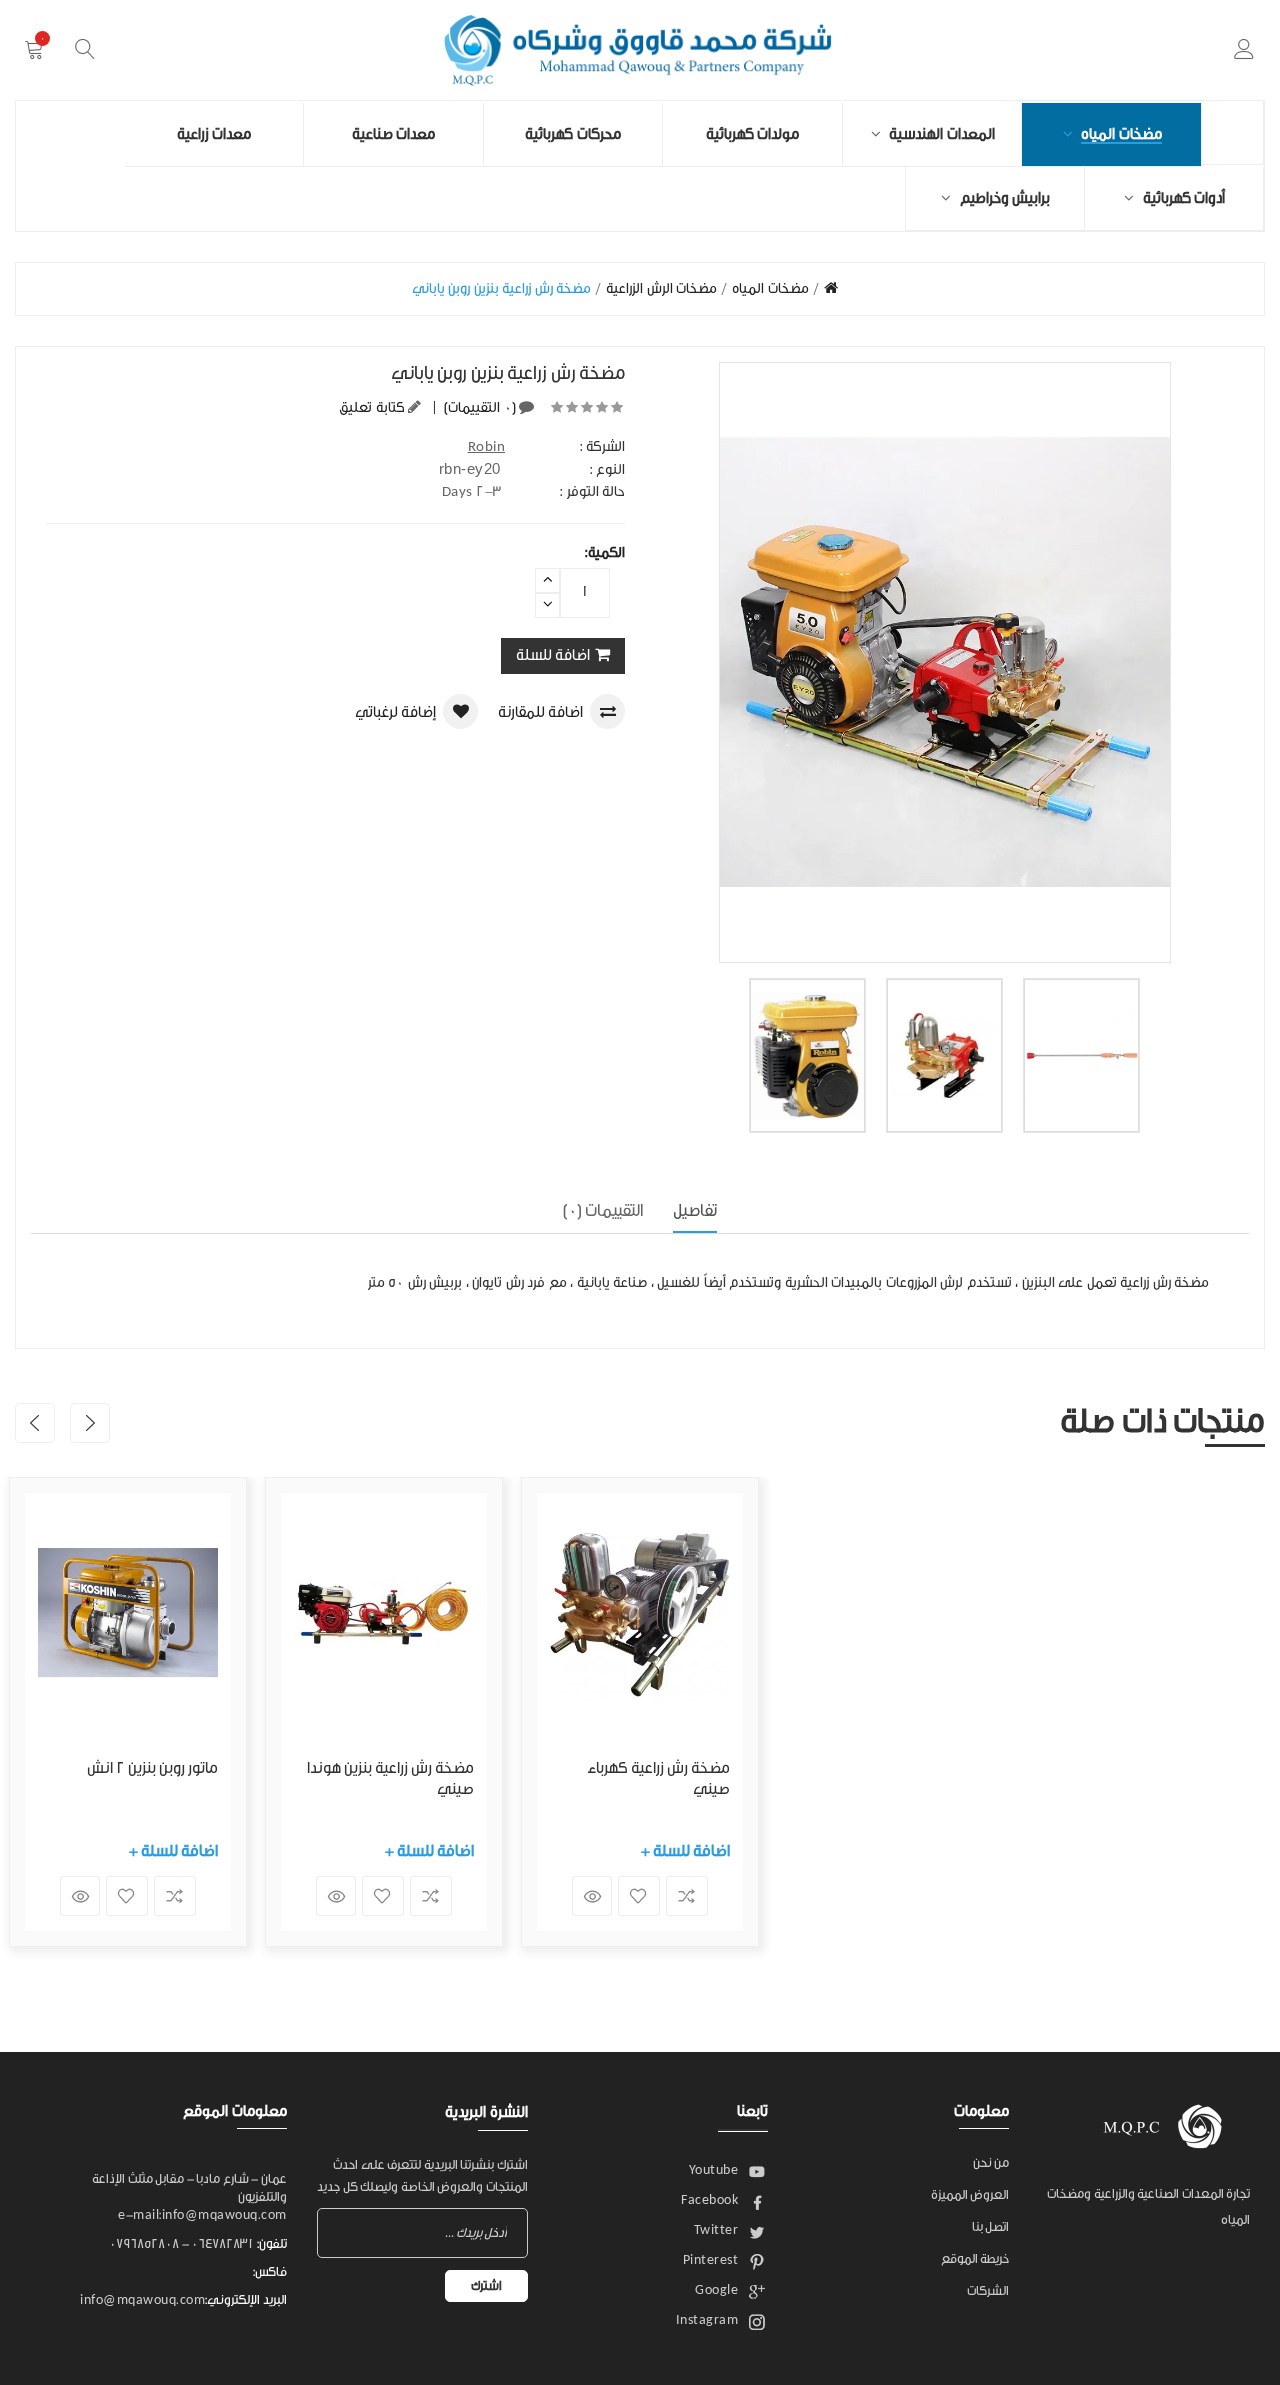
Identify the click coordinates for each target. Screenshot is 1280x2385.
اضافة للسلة (553, 655)
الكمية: (605, 553)
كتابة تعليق (372, 408)
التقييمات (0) (603, 1210)
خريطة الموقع (975, 2258)
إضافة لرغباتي (395, 712)
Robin (487, 447)
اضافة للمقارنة (540, 712)
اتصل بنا (991, 2226)
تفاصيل (695, 1210)
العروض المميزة (970, 2194)
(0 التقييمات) (478, 408)
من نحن (991, 2162)
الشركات (988, 2290)
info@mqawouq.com (142, 2299)
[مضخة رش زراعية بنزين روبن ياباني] (807, 1055)
